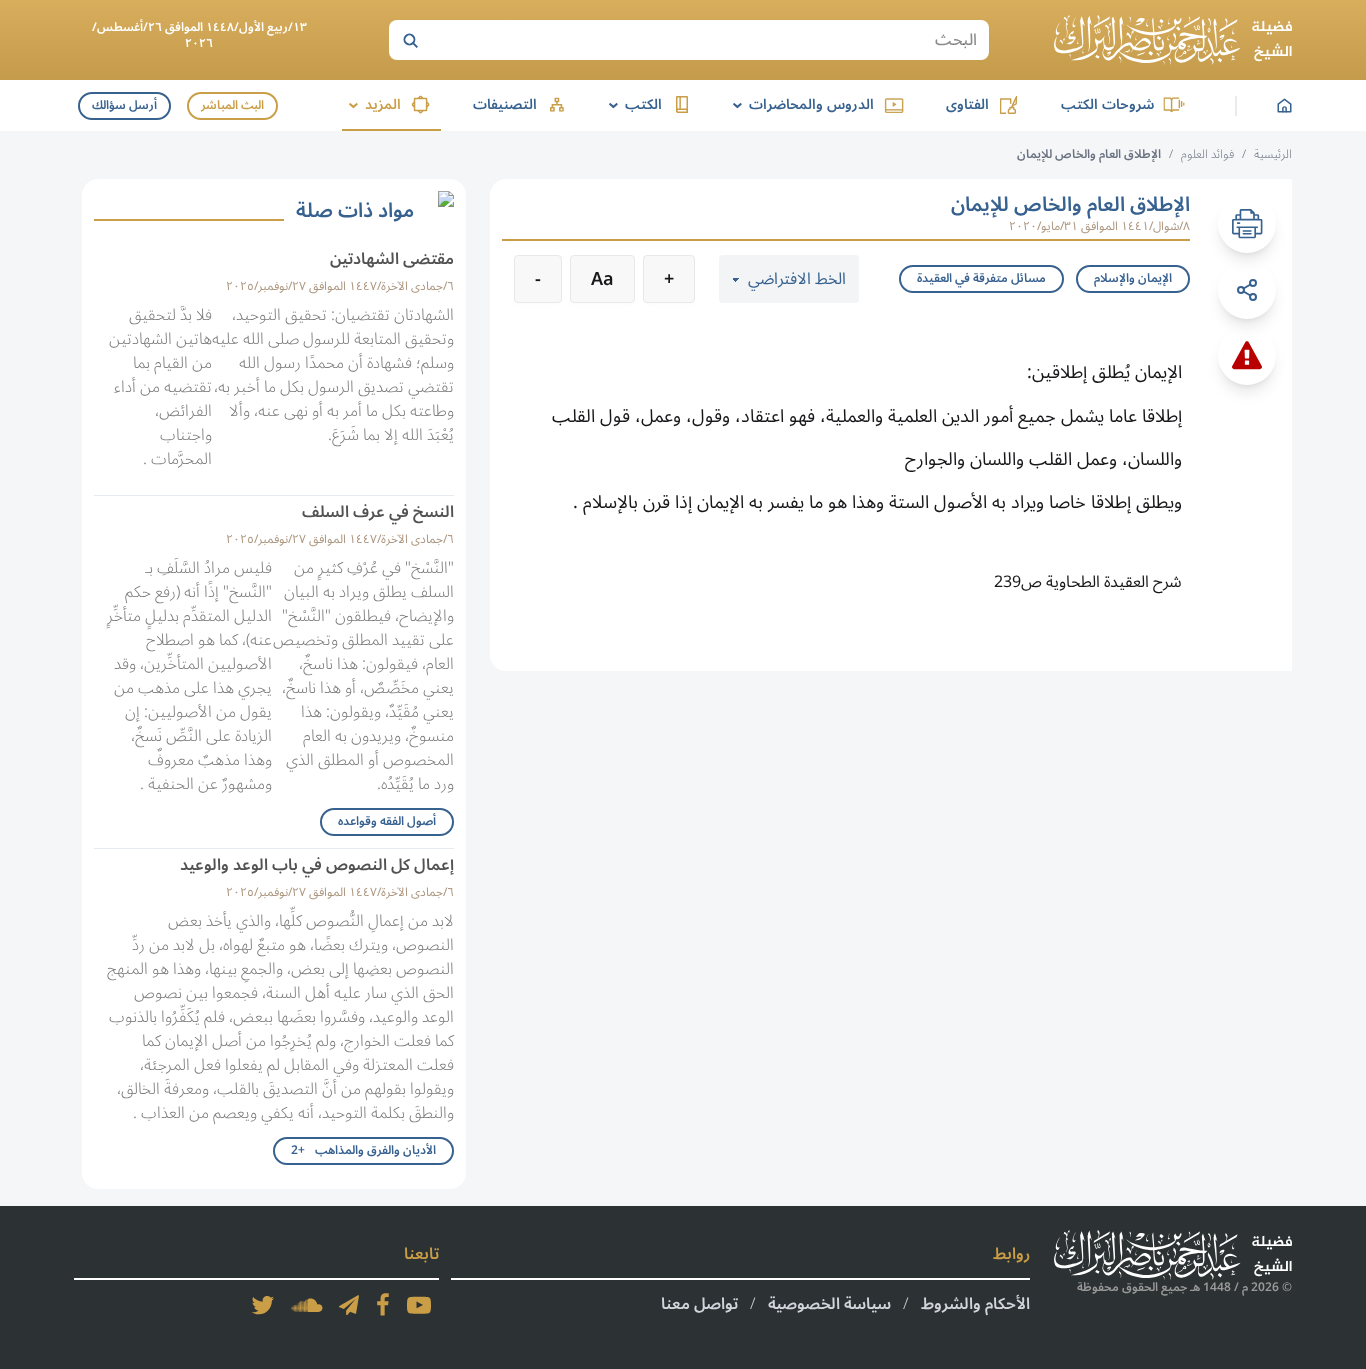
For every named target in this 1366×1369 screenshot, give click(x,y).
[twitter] (263, 1305)
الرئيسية (1273, 154)
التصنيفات (505, 104)
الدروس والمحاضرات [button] (800, 104)
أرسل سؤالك (124, 105)
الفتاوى (967, 104)
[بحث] (410, 40)
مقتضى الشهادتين (392, 259)
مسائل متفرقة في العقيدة (981, 278)
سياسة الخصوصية (829, 1304)
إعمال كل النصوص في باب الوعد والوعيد (317, 865)
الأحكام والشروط (975, 1304)
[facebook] (383, 1305)
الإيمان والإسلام (1133, 278)
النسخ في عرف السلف (378, 512)
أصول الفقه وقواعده (387, 821)
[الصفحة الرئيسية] (1173, 40)
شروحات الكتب (1107, 104)
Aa (602, 279)
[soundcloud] (307, 1305)
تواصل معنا (699, 1304)
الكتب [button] (632, 104)
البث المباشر (232, 105)
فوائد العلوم (1207, 154)
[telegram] (349, 1305)
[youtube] (419, 1305)
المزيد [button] (371, 104)
